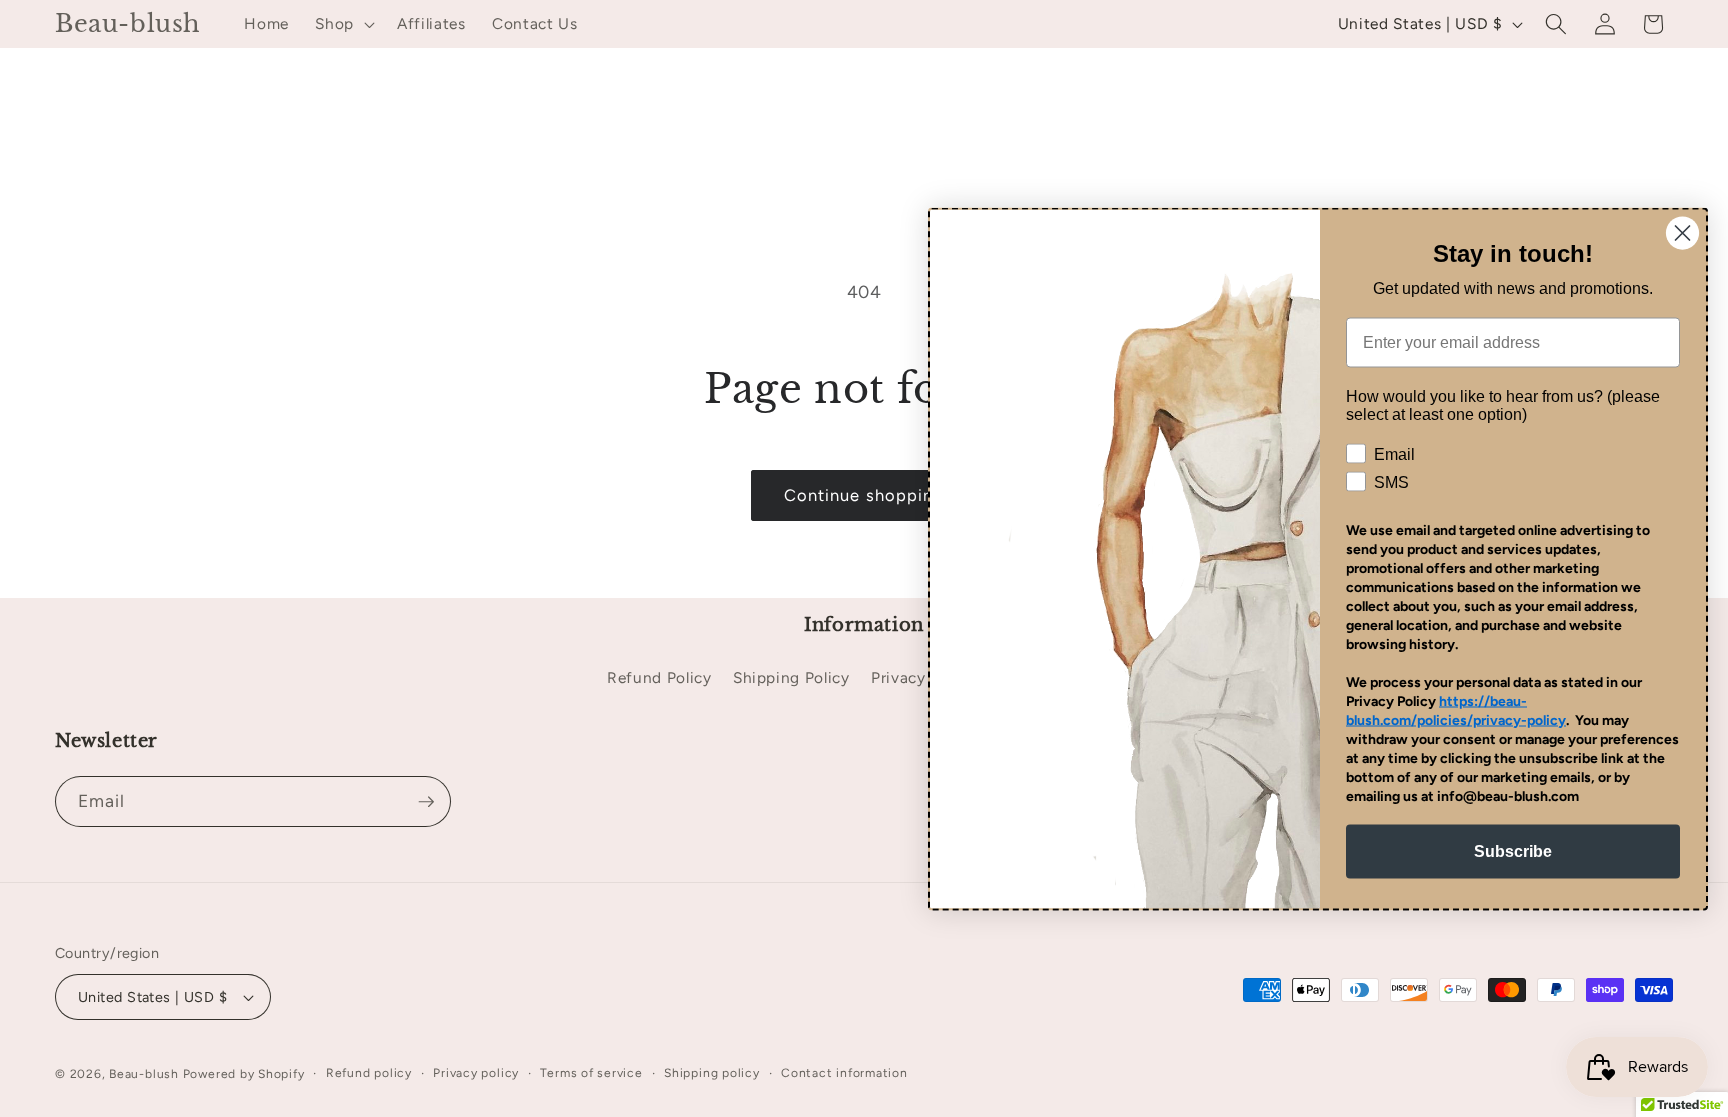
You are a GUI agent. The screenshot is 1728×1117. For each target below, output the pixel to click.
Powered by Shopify (244, 1074)
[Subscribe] (426, 802)
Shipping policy (712, 1073)
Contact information (844, 1073)
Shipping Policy (791, 677)
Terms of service (591, 1073)
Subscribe (1513, 850)
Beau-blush (144, 1074)
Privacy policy (476, 1073)
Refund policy (369, 1073)
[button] (343, 24)
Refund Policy (659, 677)
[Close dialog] (1682, 232)
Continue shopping (864, 495)
